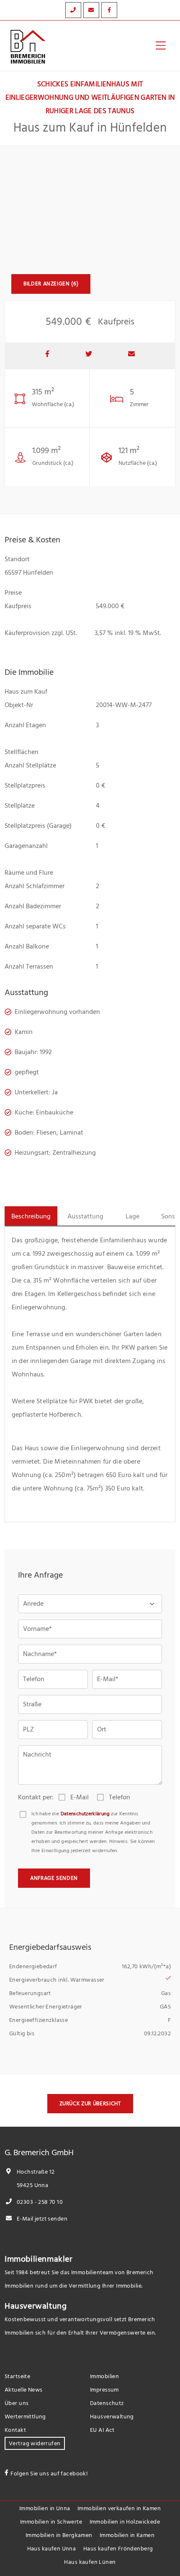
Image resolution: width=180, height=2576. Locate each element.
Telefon (120, 1797)
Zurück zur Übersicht (90, 2104)
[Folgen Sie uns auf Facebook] (109, 10)
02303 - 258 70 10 (39, 2202)
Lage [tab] (132, 1216)
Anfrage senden (54, 1878)
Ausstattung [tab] (85, 1216)
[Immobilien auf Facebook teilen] (47, 356)
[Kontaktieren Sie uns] (73, 10)
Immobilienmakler (39, 2259)
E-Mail (80, 1797)
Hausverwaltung (36, 2306)
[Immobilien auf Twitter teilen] (89, 356)
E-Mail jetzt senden (41, 2219)
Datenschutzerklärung (85, 1814)
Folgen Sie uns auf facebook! (49, 2474)
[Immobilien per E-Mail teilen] (131, 356)
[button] (90, 1604)
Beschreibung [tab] (31, 1216)
